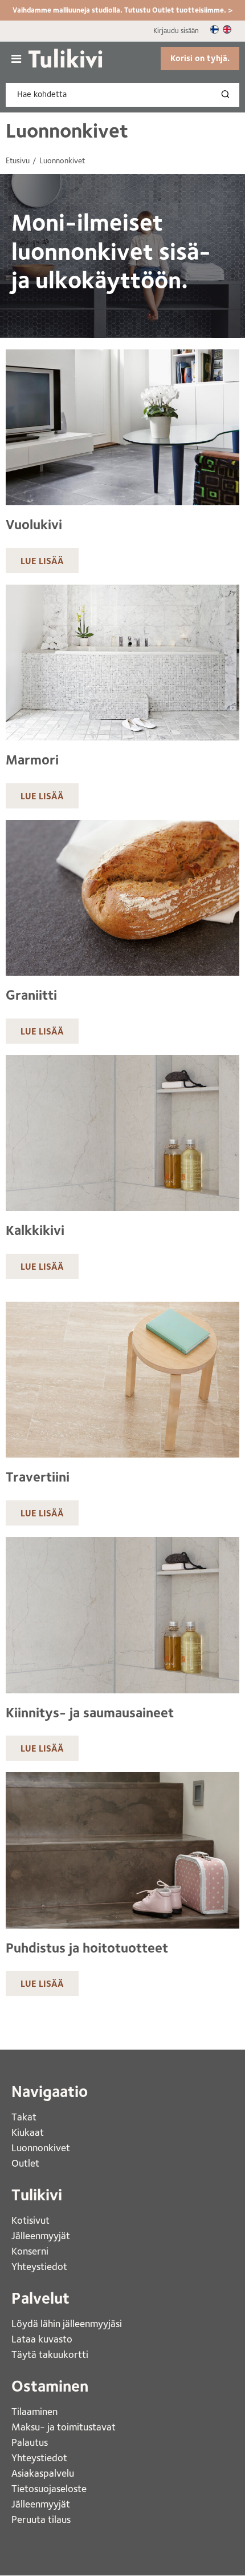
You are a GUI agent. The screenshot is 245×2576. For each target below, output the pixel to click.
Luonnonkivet (67, 130)
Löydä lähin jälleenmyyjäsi (68, 2323)
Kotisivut (32, 2220)
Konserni (31, 2251)
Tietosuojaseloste (49, 2488)
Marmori (32, 760)
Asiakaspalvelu (43, 2473)
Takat (24, 2117)
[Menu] (16, 59)
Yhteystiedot (40, 2266)
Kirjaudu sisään (176, 31)
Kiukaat (29, 2132)
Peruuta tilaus (41, 2519)
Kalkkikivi (35, 1230)
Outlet (26, 2163)
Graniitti (31, 995)
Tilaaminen (34, 2411)
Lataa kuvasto (43, 2339)
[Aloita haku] (228, 95)
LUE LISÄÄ (42, 561)
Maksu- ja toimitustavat (64, 2427)
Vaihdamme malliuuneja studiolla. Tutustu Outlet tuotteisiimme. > (122, 10)
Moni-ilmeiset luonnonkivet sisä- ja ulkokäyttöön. (111, 251)
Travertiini (38, 1477)
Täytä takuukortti (51, 2354)
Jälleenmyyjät (41, 2235)
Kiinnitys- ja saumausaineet (90, 1713)
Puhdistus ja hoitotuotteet (87, 1948)
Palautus (30, 2442)
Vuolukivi (34, 525)
